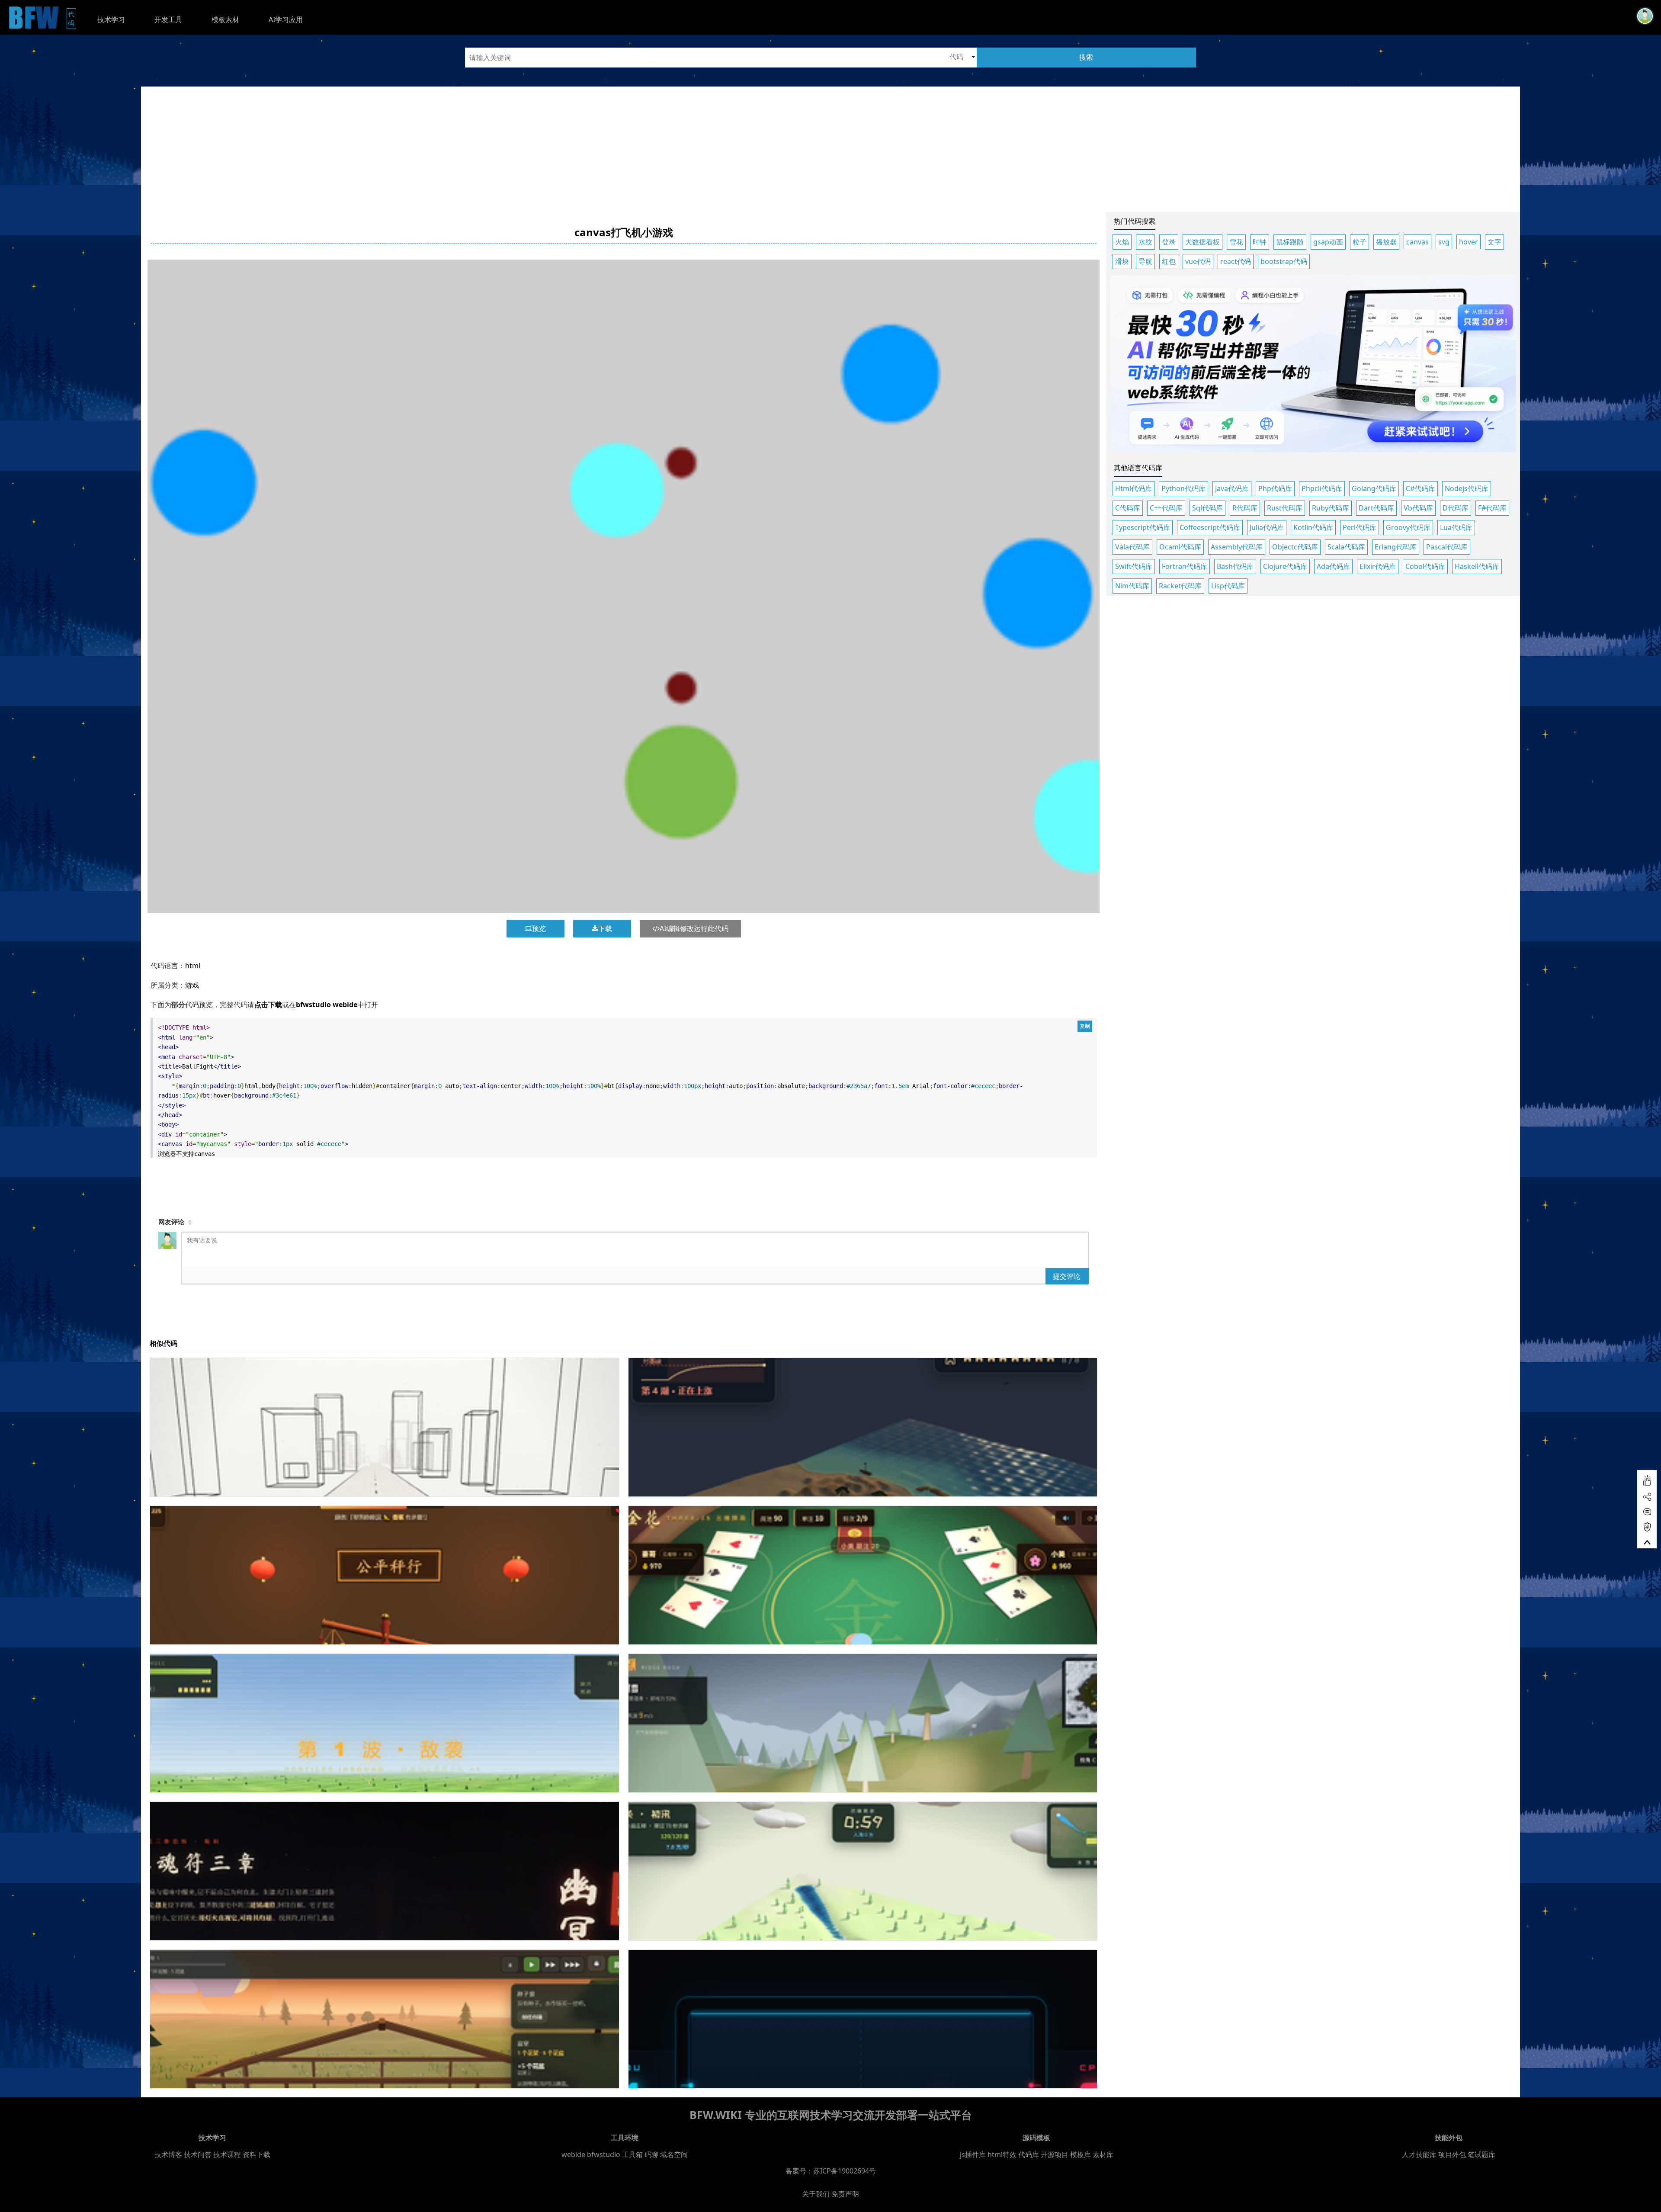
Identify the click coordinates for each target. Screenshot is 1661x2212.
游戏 (192, 985)
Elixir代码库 (1378, 566)
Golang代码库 (1374, 488)
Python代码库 (1183, 488)
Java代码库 (1232, 488)
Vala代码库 (1132, 547)
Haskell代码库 (1477, 566)
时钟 (1260, 242)
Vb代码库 (1418, 508)
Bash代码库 (1235, 566)
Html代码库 (1134, 488)
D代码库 (1456, 508)
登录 (1169, 242)
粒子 (1360, 242)
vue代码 (1198, 261)
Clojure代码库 (1285, 566)
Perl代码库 (1360, 527)
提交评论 (1067, 1276)
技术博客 (168, 2154)
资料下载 (257, 2154)
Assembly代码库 (1237, 547)
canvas (1417, 242)
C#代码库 (1421, 488)
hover (1469, 242)
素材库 (1103, 2154)
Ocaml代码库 (1180, 547)
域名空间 (674, 2154)
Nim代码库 (1132, 586)
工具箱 (632, 2154)
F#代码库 (1492, 508)
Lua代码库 (1456, 527)
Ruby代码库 (1331, 508)
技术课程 (227, 2154)
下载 (605, 928)
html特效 (1002, 2154)
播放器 (1386, 242)
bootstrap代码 (1284, 261)
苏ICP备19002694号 (845, 2171)
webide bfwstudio (592, 2154)
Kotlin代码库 (1313, 527)
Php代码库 (1275, 488)
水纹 (1145, 242)
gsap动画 (1328, 242)
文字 (1494, 242)
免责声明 (845, 2194)
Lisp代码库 (1228, 586)
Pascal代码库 (1447, 547)
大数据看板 (1202, 242)
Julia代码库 (1267, 527)
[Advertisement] (830, 147)
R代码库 (1245, 508)
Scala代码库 (1346, 547)
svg (1444, 242)
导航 (1145, 261)
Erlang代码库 (1396, 547)
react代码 (1236, 261)
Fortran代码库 (1185, 566)
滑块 (1122, 261)
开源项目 (1055, 2154)
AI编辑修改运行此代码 (694, 928)
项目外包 (1452, 2154)
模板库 (1081, 2154)
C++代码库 (1166, 508)
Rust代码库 (1285, 508)
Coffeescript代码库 (1210, 527)
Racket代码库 (1180, 586)
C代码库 (1128, 508)
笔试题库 (1481, 2154)
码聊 (651, 2154)
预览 (539, 928)
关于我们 (816, 2194)
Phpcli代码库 (1322, 488)
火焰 (1122, 242)
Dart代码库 (1376, 508)
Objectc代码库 (1295, 547)
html (193, 966)
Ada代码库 (1333, 566)
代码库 (1029, 2154)
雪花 (1236, 242)
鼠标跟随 (1290, 242)
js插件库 (973, 2154)
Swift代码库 (1134, 566)
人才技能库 (1419, 2154)
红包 (1169, 261)
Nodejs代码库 (1467, 488)
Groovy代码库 (1408, 527)
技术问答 (198, 2154)
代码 (72, 18)
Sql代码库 (1207, 508)
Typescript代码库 (1143, 527)
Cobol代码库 (1425, 566)
